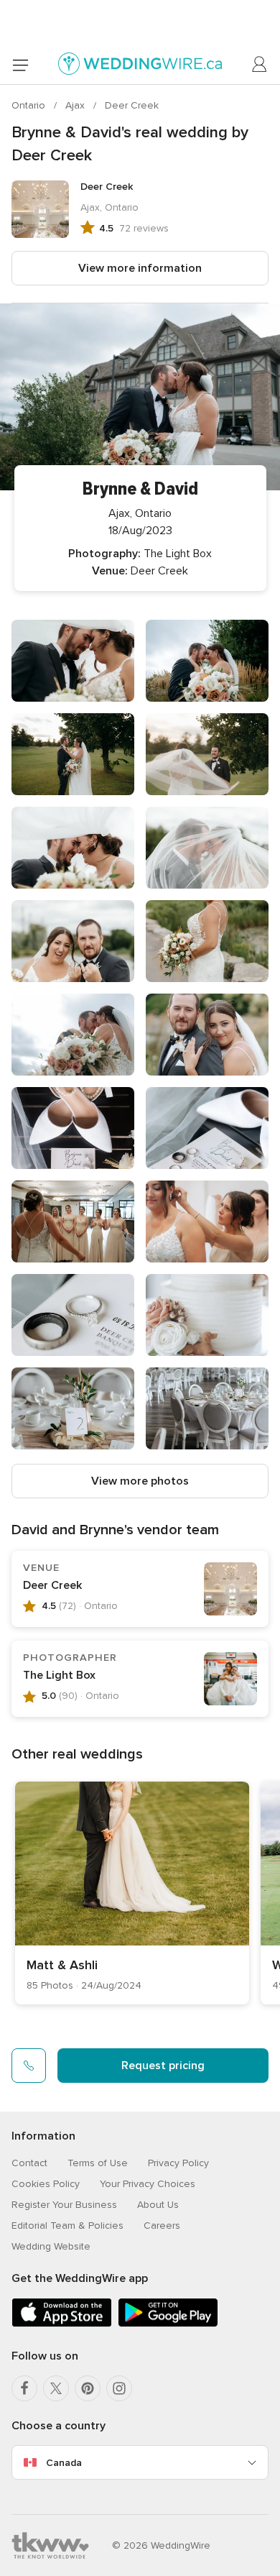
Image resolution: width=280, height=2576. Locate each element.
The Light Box (59, 1675)
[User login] (260, 65)
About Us (158, 2205)
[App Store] (62, 2324)
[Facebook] (24, 2388)
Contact (29, 2163)
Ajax (76, 105)
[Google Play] (168, 2324)
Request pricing (163, 2066)
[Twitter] (56, 2388)
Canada (64, 2463)
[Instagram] (119, 2388)
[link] (132, 1893)
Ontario (30, 105)
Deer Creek (132, 105)
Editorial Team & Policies (67, 2226)
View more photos (140, 1481)
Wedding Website (51, 2246)
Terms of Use (98, 2163)
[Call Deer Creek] (29, 2066)
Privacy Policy (178, 2163)
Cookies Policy (46, 2184)
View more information (140, 268)
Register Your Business (64, 2205)
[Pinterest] (88, 2388)
